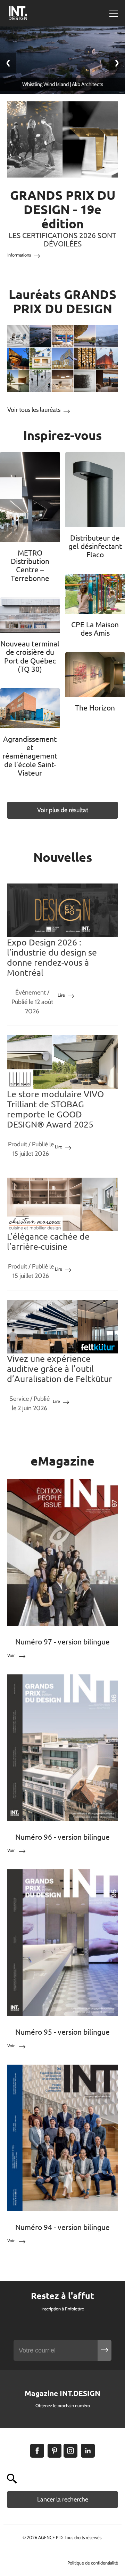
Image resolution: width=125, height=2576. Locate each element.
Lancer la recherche (63, 2499)
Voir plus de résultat (63, 810)
